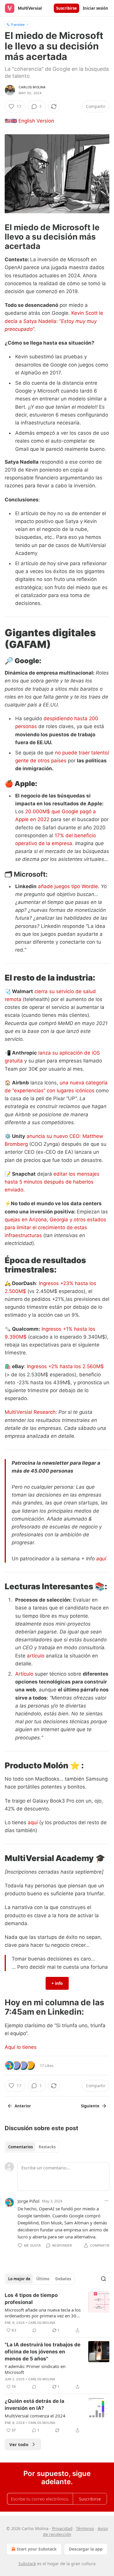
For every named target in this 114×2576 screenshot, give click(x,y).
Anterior (23, 2106)
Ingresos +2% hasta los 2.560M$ (65, 1366)
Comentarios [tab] (20, 2147)
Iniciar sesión (95, 8)
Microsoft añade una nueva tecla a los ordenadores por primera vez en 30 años (43, 2313)
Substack (27, 2564)
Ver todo (19, 2444)
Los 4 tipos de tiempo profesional (31, 2299)
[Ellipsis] (106, 2201)
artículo (36, 1656)
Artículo (24, 1674)
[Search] (103, 2279)
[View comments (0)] (34, 2330)
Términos (85, 2528)
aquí (101, 1559)
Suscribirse (66, 8)
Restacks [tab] (47, 2147)
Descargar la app (86, 2549)
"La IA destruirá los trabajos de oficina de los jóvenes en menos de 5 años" (43, 2352)
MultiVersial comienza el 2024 (35, 2416)
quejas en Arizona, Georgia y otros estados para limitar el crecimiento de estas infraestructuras (55, 1227)
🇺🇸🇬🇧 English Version (29, 121)
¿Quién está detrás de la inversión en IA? (34, 2405)
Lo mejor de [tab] (19, 2279)
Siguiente (90, 2106)
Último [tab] (43, 2279)
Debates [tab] (63, 2279)
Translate (18, 24)
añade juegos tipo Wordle (68, 886)
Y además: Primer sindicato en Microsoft (35, 2369)
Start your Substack (37, 2549)
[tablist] (32, 2147)
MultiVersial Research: (32, 1412)
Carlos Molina (32, 87)
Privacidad (62, 2528)
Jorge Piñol (28, 2201)
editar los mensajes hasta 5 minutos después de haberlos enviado (52, 1182)
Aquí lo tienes (21, 2047)
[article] (57, 2313)
